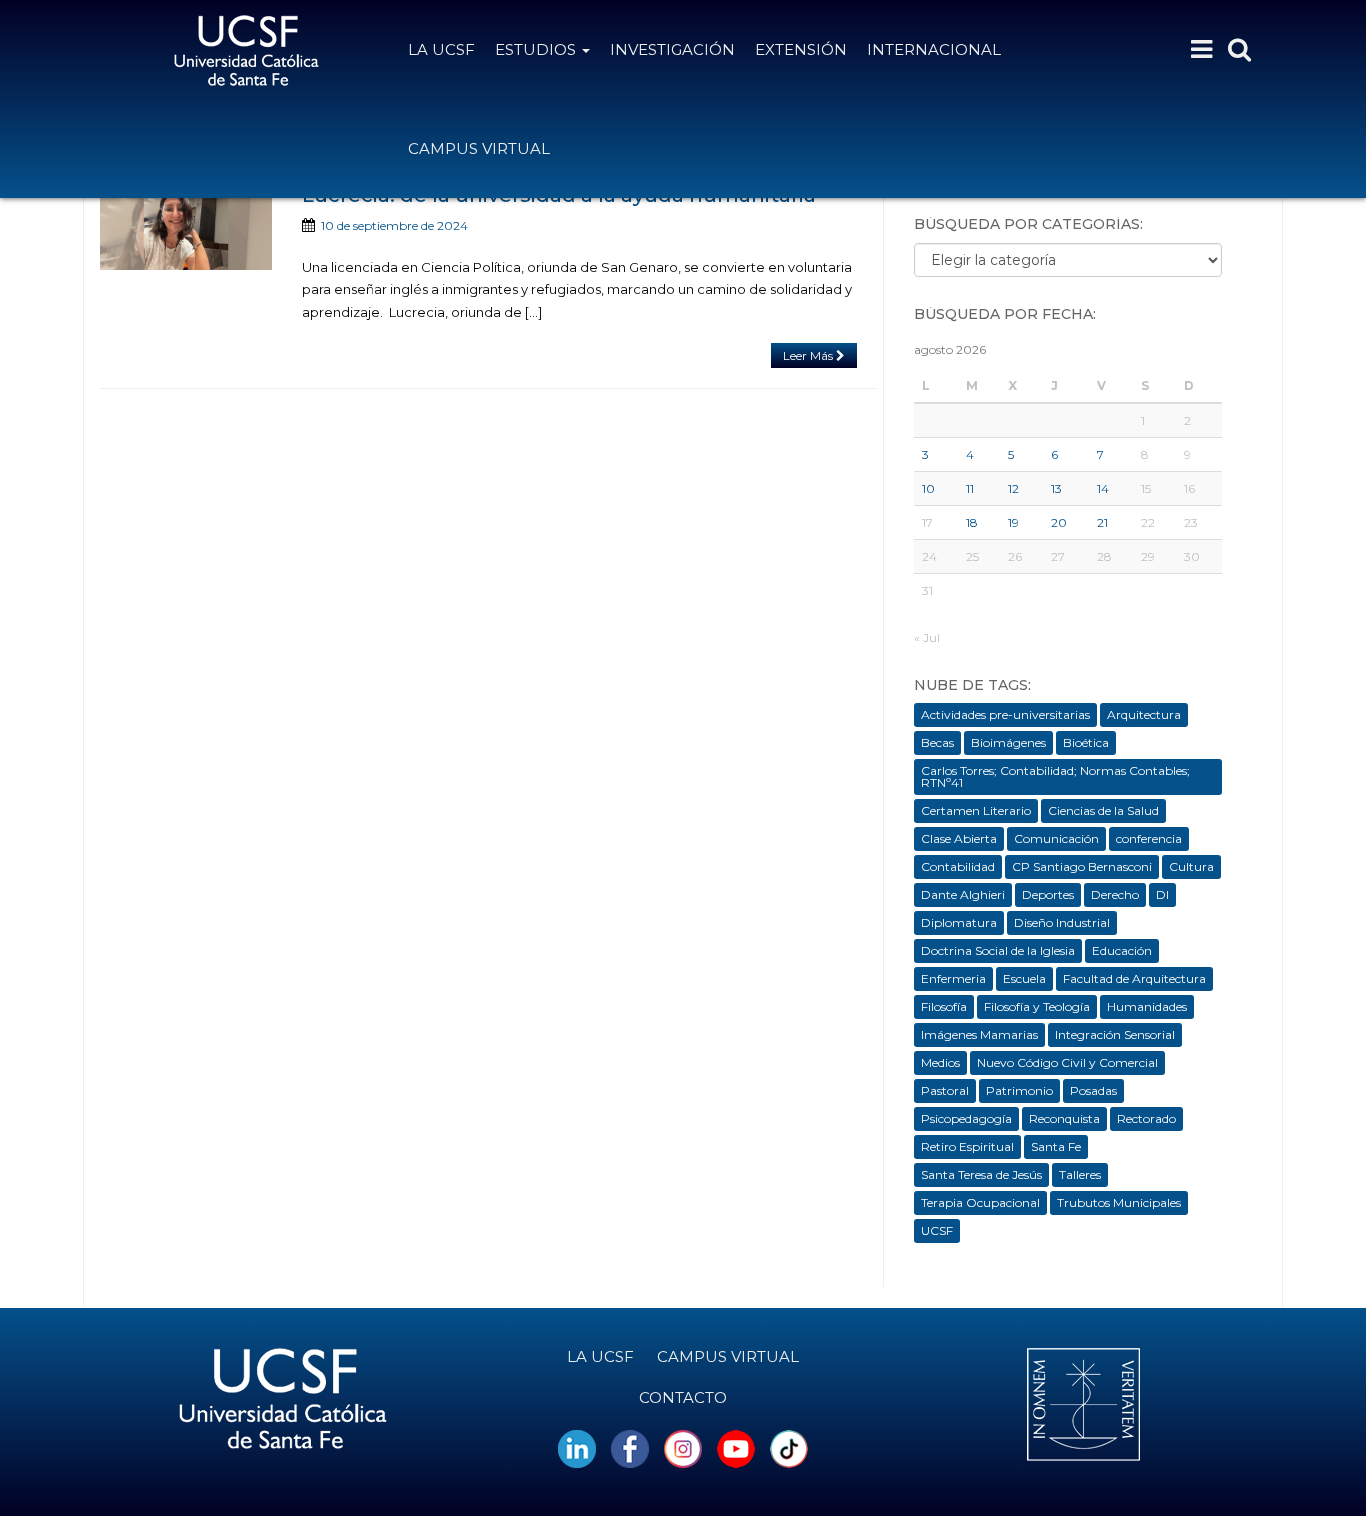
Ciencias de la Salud (1103, 810)
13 (1056, 488)
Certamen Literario (976, 810)
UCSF (937, 1230)
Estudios (537, 49)
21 (1102, 522)
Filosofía (944, 1006)
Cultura (1191, 866)
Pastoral (945, 1090)
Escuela (1024, 978)
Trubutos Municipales (1119, 1202)
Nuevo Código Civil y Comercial (1067, 1062)
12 (1013, 488)
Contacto (683, 1397)
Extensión (801, 49)
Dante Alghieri (963, 894)
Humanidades (1147, 1006)
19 (1013, 522)
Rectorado (1146, 1118)
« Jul (927, 637)
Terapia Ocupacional (980, 1202)
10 (928, 488)
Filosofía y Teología (1037, 1006)
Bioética (1086, 742)
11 (970, 488)
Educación (1122, 950)
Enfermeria (953, 978)
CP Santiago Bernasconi (1082, 866)
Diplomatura (959, 922)
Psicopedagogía (966, 1118)
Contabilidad (958, 866)
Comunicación (1056, 838)
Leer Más (809, 355)
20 (1059, 522)
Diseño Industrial (1062, 922)
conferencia (1149, 838)
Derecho (1115, 894)
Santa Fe (1056, 1146)
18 (972, 522)
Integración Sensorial (1115, 1034)
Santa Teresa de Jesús (981, 1174)
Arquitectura (1144, 714)
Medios (940, 1062)
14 (1103, 488)
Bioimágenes (1008, 742)
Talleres (1080, 1174)
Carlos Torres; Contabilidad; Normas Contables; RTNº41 (1055, 776)
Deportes (1048, 894)
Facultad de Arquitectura (1134, 978)
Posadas (1093, 1090)
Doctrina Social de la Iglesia (998, 950)
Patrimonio (1019, 1090)
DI (1162, 894)
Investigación (672, 49)
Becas (937, 742)
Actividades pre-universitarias (1005, 714)
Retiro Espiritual (967, 1146)
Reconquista (1064, 1118)
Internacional (934, 49)
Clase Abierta (959, 838)
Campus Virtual (479, 148)
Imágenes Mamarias (979, 1034)
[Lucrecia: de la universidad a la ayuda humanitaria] (186, 227)
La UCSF (441, 49)
